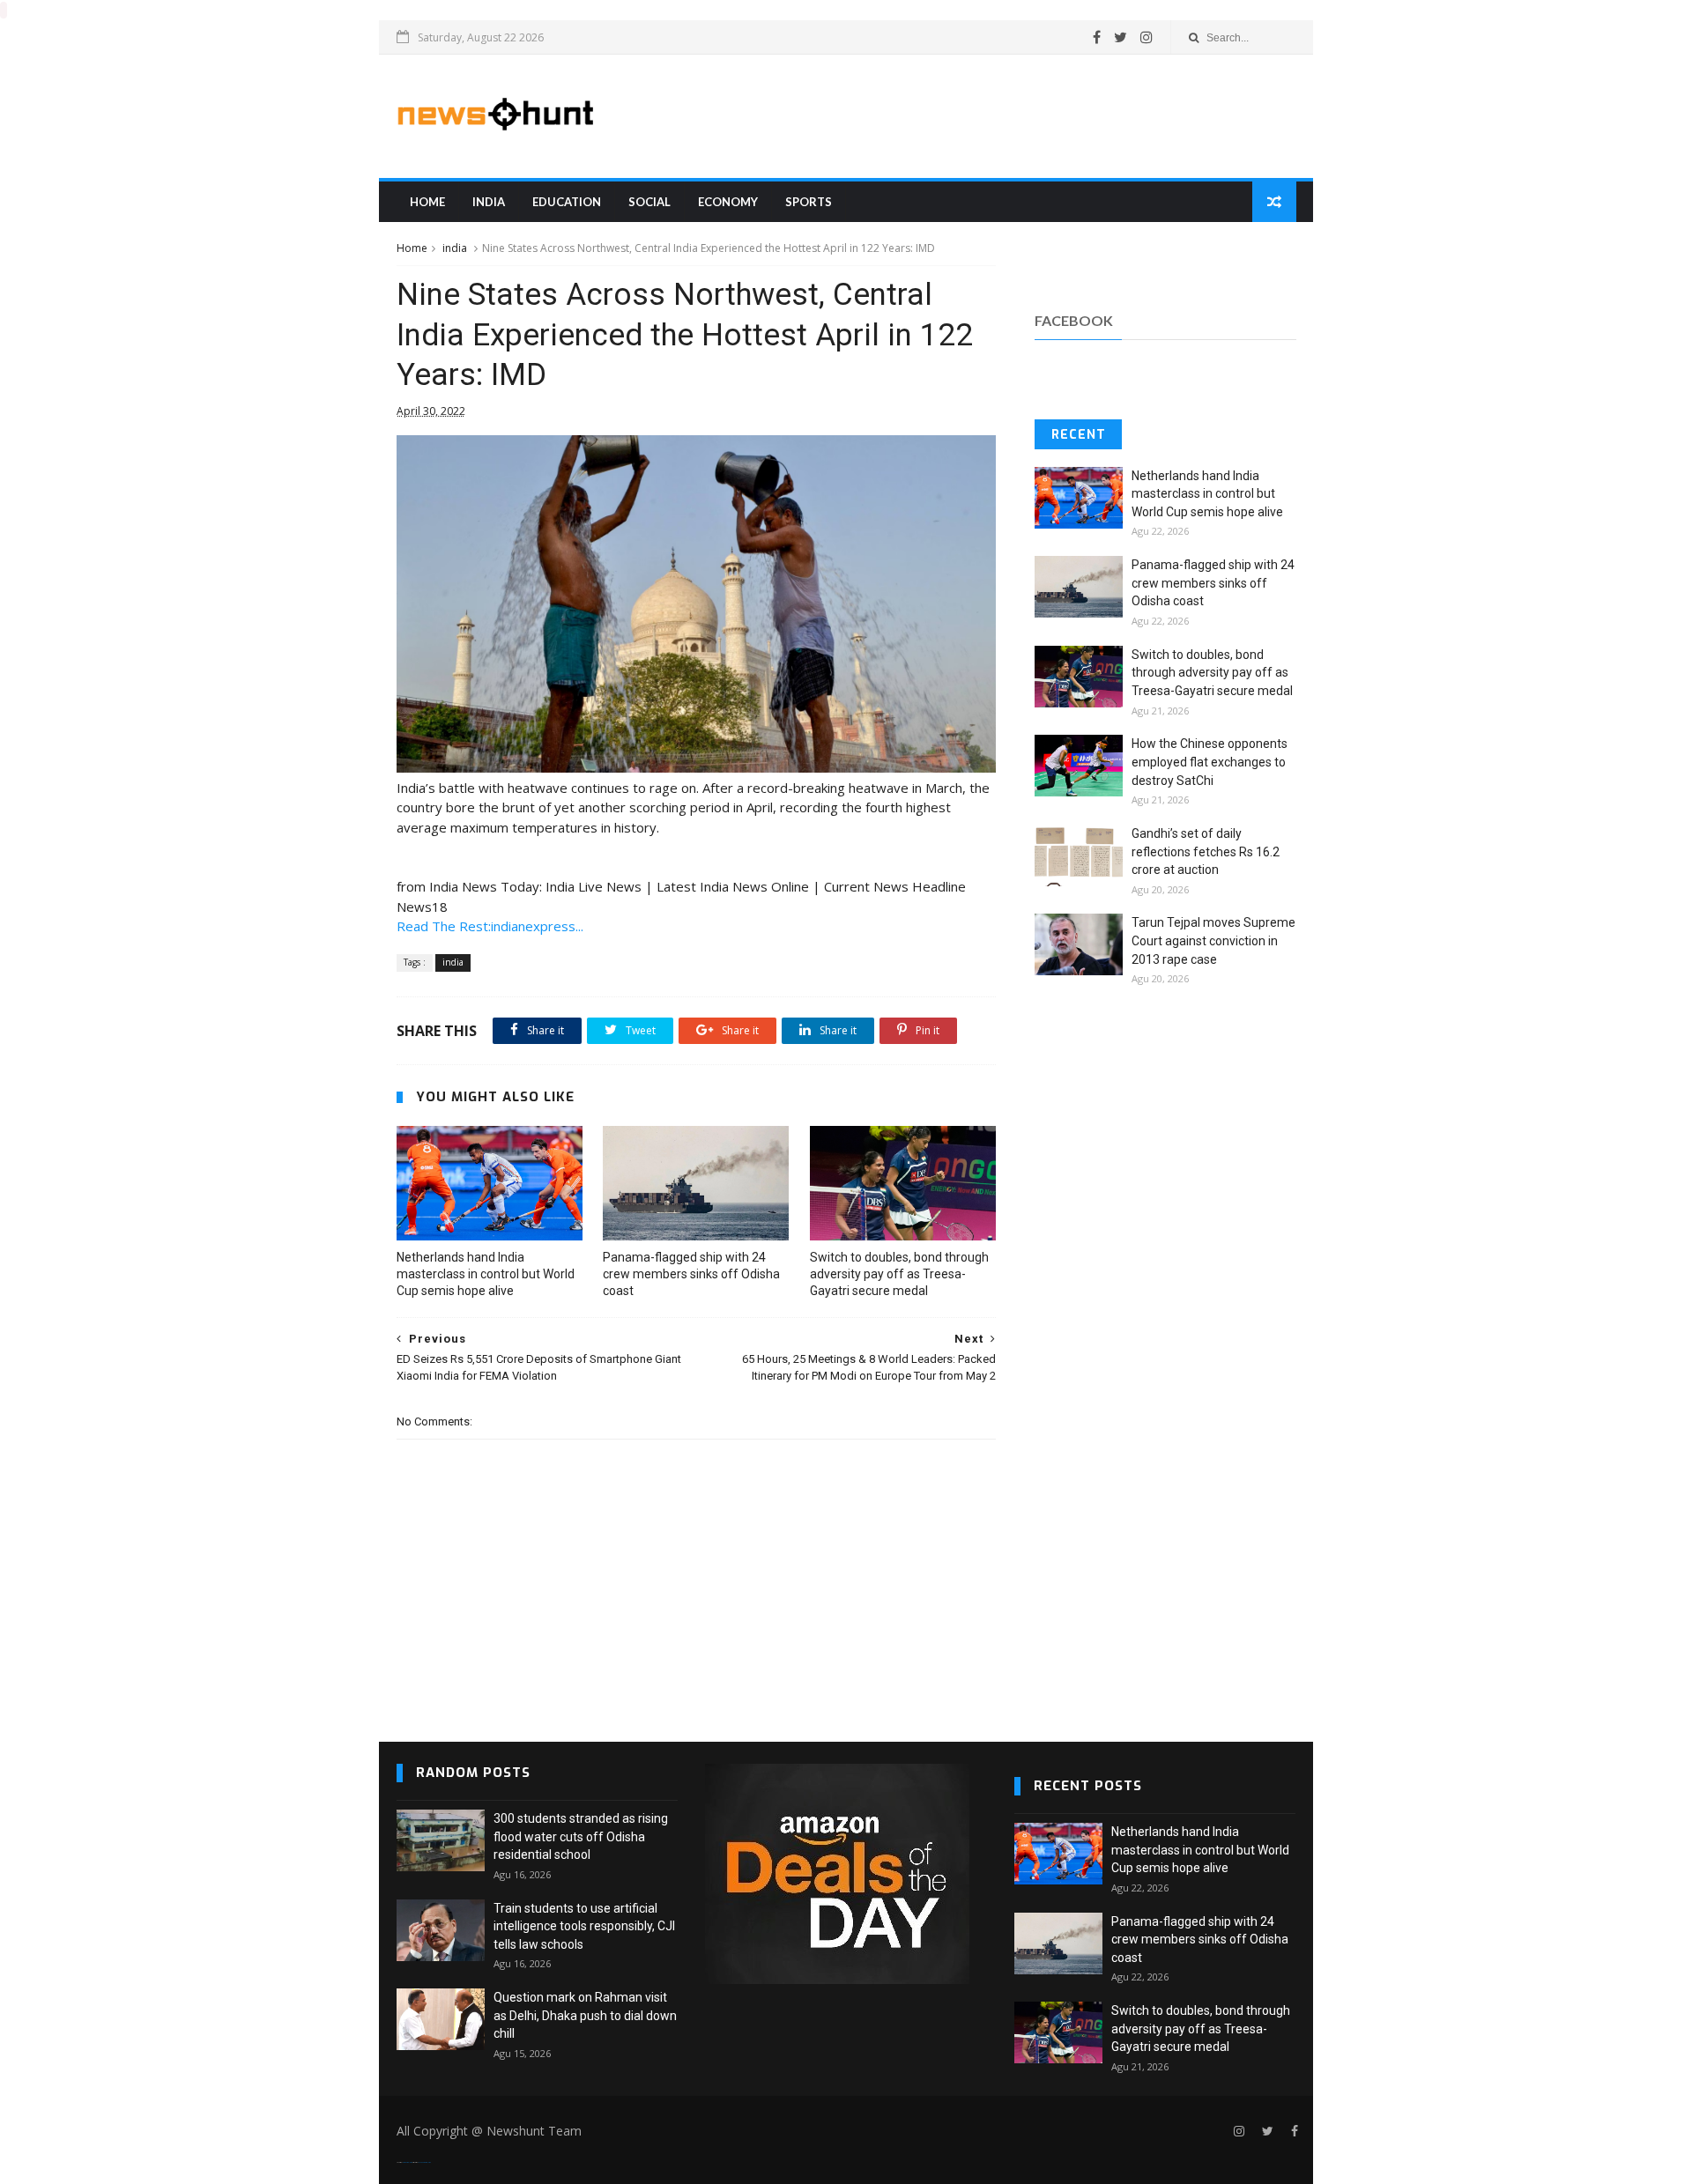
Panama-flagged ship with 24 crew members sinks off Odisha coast (691, 1274)
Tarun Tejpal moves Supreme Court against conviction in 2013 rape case (1213, 940)
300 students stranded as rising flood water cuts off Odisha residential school (581, 1836)
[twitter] (1121, 37)
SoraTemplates (407, 2162)
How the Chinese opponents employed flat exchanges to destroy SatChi (1210, 762)
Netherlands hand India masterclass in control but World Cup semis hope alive (486, 1274)
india (489, 202)
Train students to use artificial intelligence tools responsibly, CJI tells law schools (584, 1926)
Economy (728, 202)
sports (809, 202)
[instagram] (1147, 37)
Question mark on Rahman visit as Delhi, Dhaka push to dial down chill (585, 2015)
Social (649, 202)
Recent (1079, 435)
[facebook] (1097, 37)
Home (427, 202)
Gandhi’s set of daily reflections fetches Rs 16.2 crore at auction (1206, 851)
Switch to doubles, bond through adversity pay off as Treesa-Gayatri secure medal (899, 1274)
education (567, 202)
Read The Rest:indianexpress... (490, 926)
